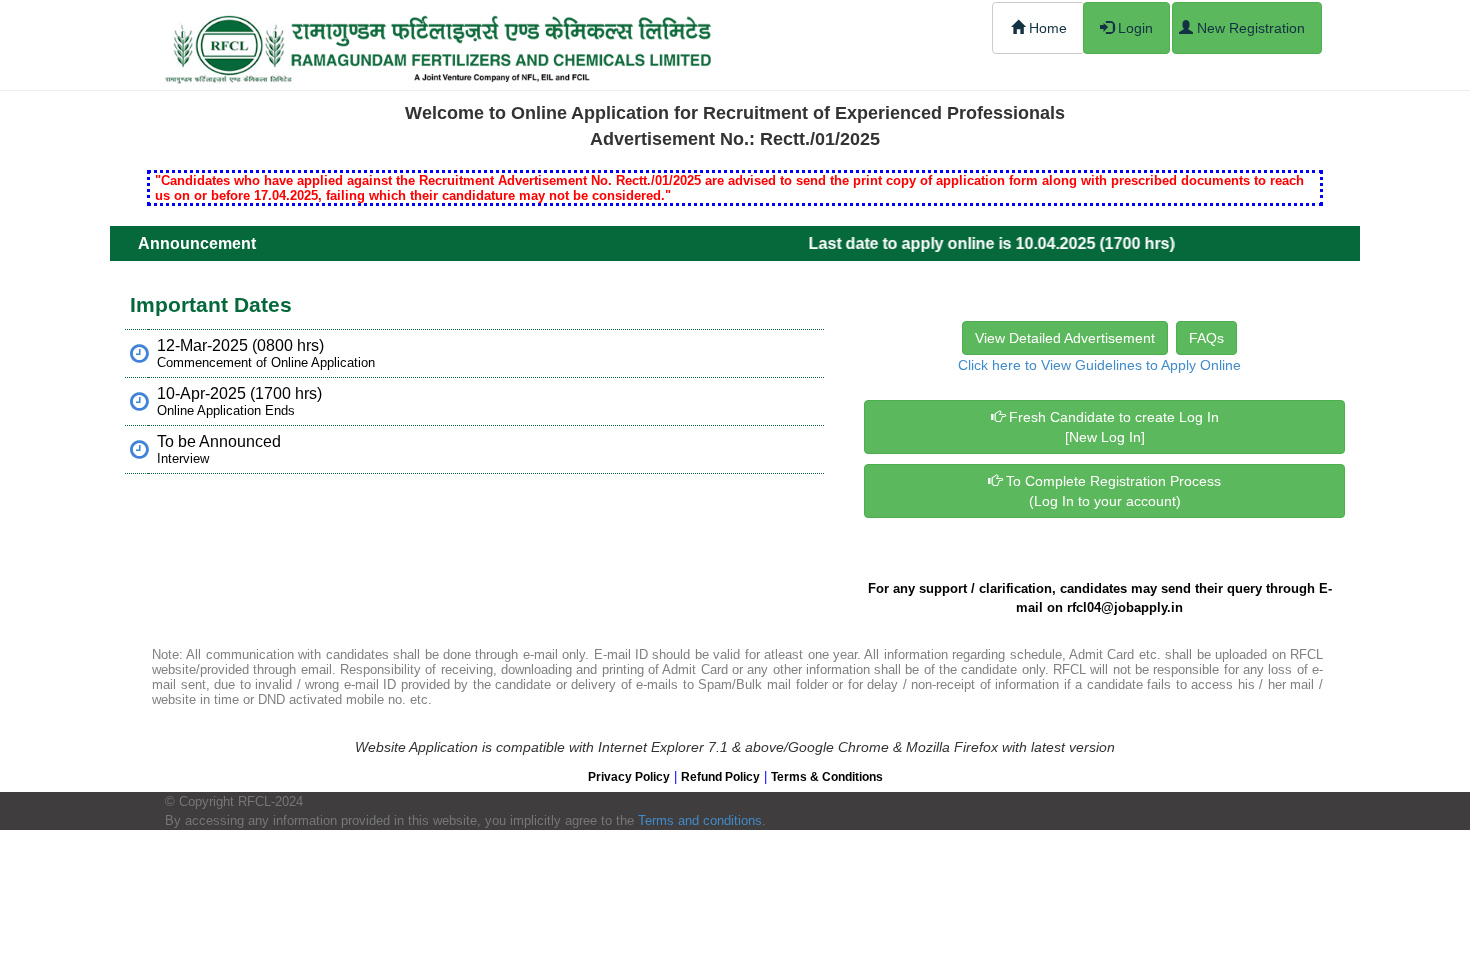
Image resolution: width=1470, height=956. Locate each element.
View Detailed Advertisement (1065, 338)
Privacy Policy (629, 777)
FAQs (1206, 338)
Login (1133, 28)
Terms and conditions (700, 820)
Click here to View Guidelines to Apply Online (1099, 365)
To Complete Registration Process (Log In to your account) (1111, 491)
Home (1046, 28)
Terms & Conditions (827, 777)
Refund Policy (720, 777)
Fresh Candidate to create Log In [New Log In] (1112, 427)
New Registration (1249, 28)
